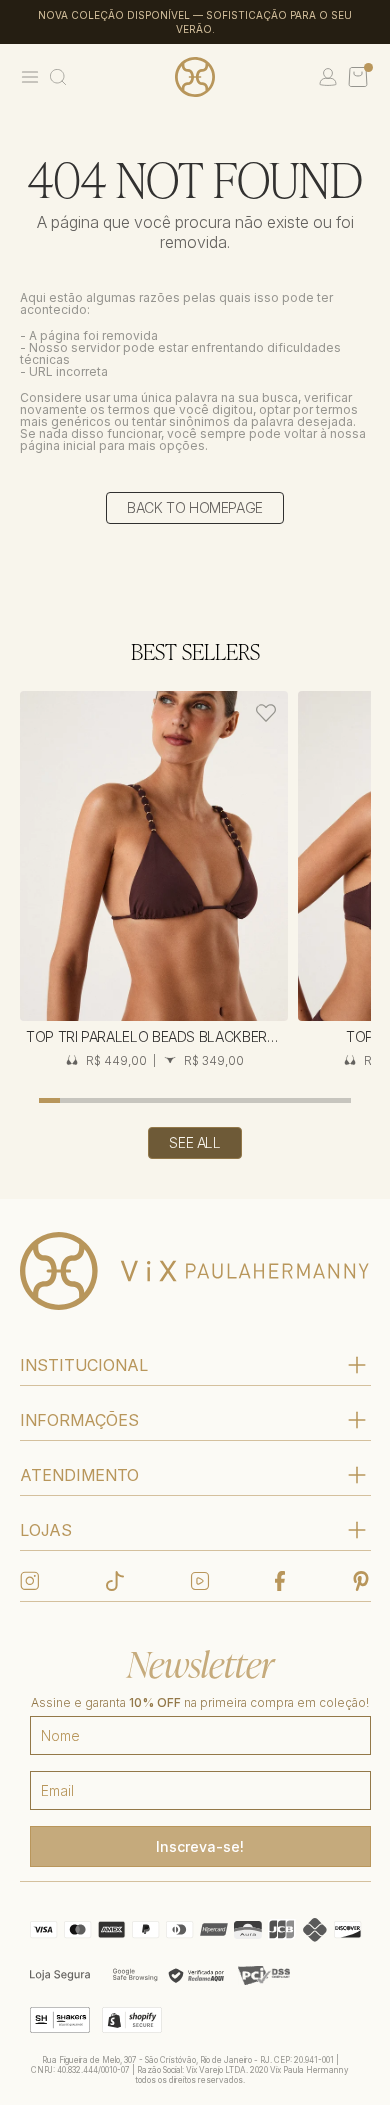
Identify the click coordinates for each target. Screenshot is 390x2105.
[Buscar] (58, 77)
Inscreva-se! (200, 1846)
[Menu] (30, 77)
